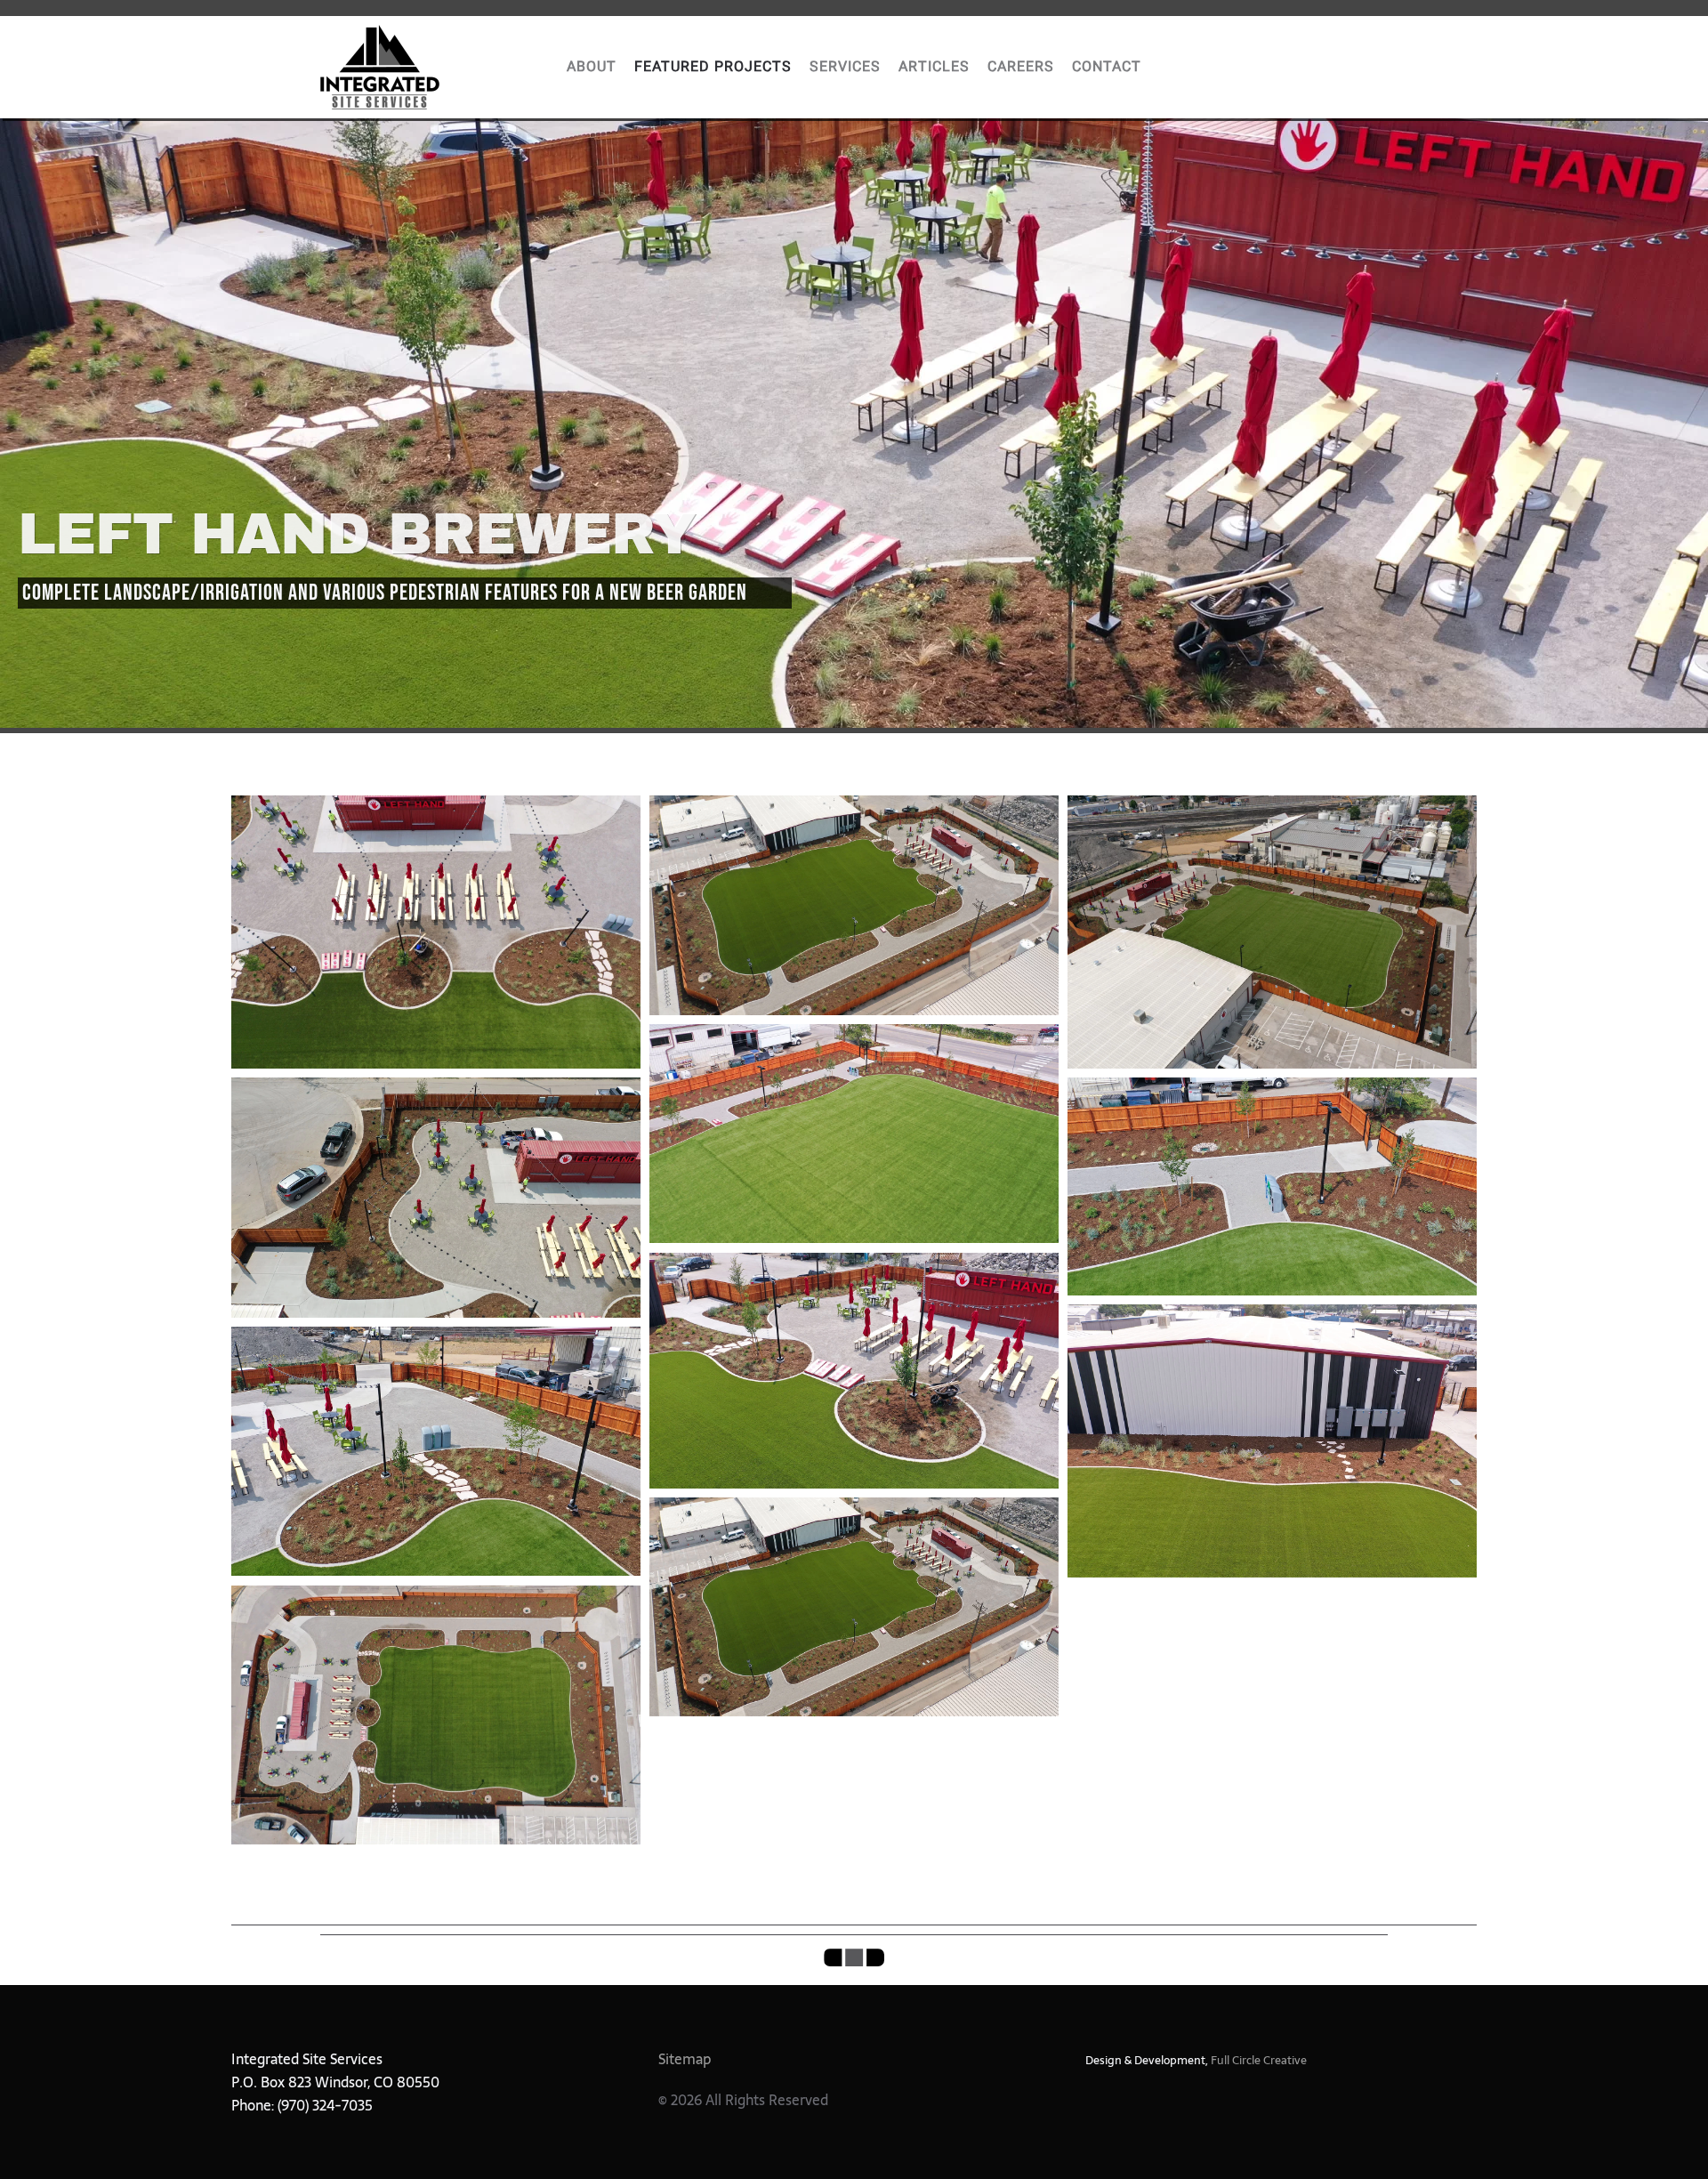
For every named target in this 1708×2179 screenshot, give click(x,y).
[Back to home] (380, 67)
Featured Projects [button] (713, 67)
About (592, 67)
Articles (934, 67)
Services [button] (845, 67)
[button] (436, 932)
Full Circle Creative (1259, 2060)
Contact (1107, 67)
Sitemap (685, 2059)
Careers (1021, 67)
